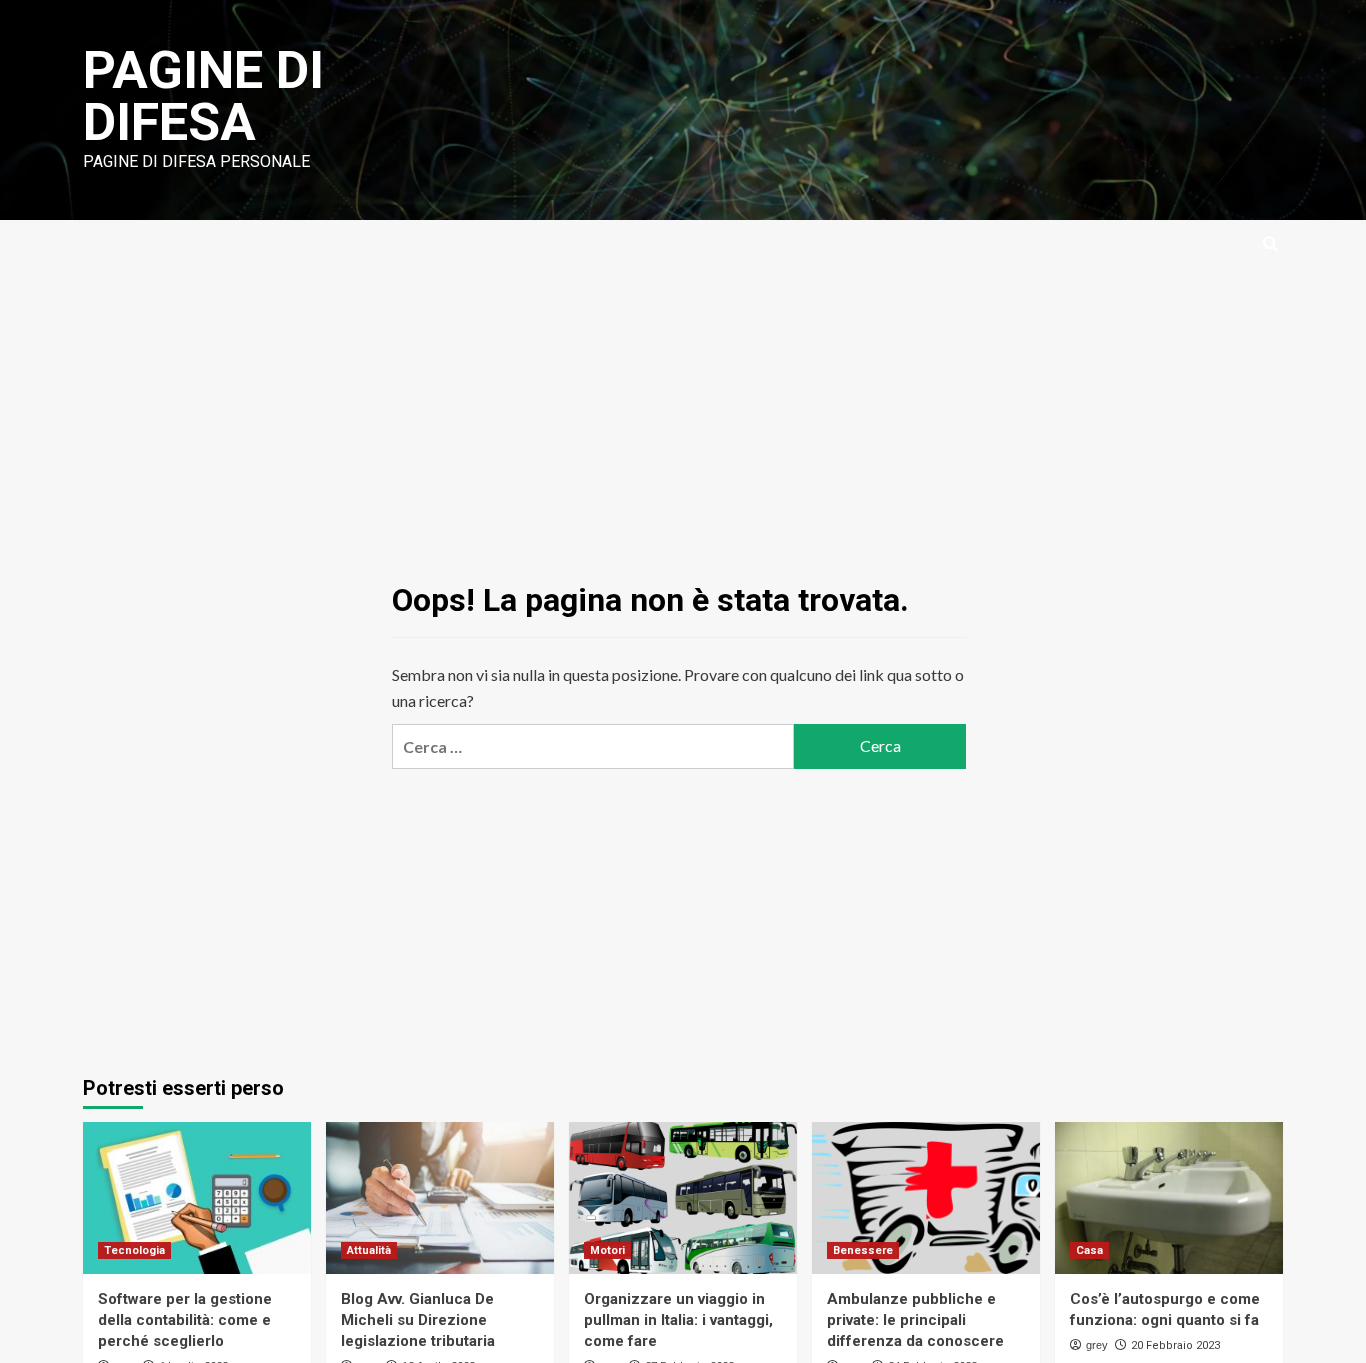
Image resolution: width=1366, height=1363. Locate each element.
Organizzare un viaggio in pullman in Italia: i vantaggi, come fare (678, 1320)
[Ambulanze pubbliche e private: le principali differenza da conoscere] (926, 1198)
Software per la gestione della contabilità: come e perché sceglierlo (185, 1320)
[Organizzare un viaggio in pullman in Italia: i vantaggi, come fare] (683, 1198)
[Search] (1270, 244)
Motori (607, 1250)
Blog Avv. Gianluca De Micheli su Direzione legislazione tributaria (418, 1320)
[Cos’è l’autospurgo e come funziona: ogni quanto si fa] (1169, 1198)
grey (1097, 1345)
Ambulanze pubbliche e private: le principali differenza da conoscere (915, 1320)
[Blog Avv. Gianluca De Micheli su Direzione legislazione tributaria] (440, 1198)
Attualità (369, 1250)
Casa (1089, 1250)
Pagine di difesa (203, 96)
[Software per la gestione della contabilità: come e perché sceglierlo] (197, 1198)
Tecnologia (134, 1250)
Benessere (863, 1250)
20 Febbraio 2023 (1175, 1345)
